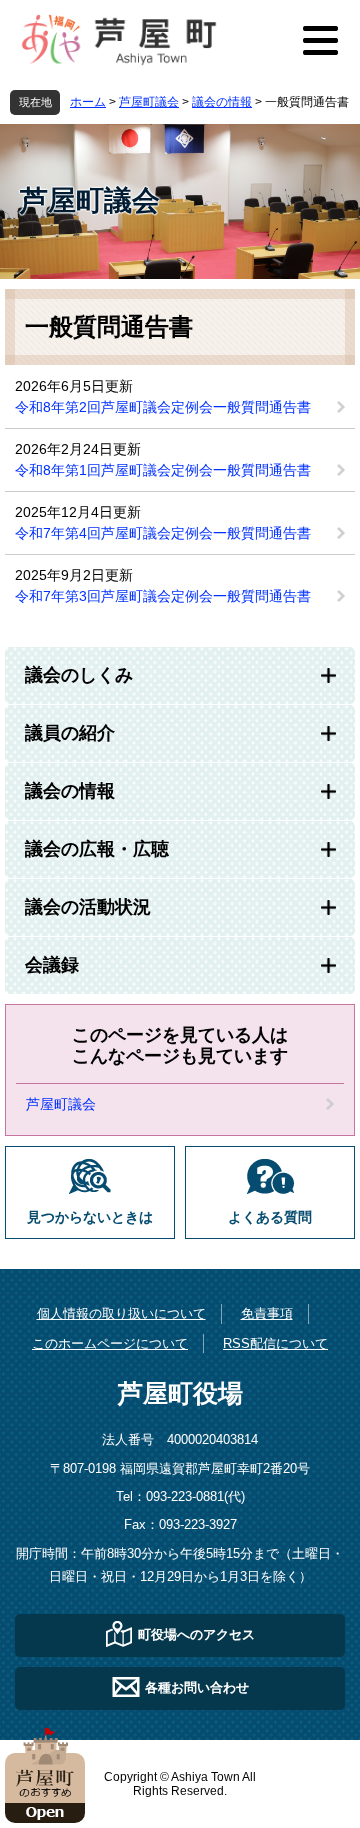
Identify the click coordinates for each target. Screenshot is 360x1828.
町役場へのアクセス (196, 1634)
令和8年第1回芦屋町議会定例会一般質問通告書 (163, 470)
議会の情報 (222, 102)
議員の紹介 (70, 733)
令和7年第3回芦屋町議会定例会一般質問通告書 (163, 596)
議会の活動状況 (88, 907)
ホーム (88, 102)
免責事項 (267, 1313)
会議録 (52, 965)
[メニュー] (320, 40)
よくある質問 (270, 1217)
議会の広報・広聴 (97, 849)
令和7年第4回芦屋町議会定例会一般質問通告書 (163, 533)
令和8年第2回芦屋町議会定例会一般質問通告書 (163, 407)
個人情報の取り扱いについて (121, 1313)
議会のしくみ (79, 675)
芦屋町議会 (149, 102)
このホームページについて (110, 1343)
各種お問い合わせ (197, 1687)
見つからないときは (90, 1217)
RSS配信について (275, 1343)
